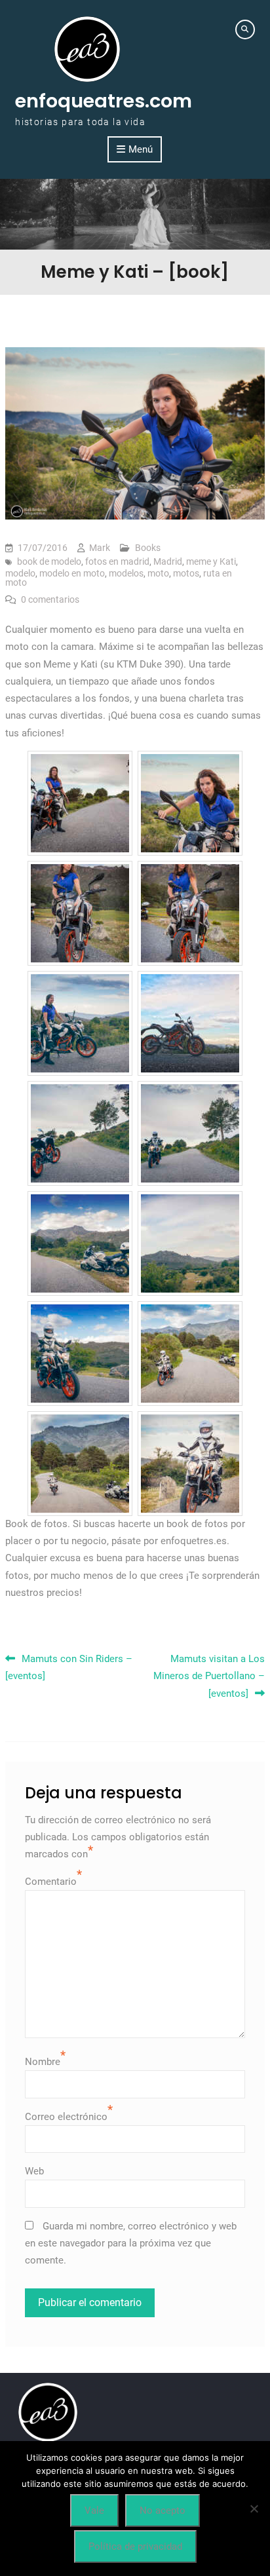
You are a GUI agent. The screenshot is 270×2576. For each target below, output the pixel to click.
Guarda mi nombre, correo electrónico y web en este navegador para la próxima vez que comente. (131, 2244)
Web (34, 2171)
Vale (94, 2510)
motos (186, 573)
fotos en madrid (117, 561)
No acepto (163, 2510)
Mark (100, 548)
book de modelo (49, 561)
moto (158, 573)
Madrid (168, 561)
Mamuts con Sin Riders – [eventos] (69, 1667)
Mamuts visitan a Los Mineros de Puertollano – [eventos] (209, 1676)
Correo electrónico (66, 2117)
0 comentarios (50, 599)
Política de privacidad (135, 2547)
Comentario (51, 1882)
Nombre (43, 2062)
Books (148, 548)
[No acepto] (254, 2509)
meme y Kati (211, 561)
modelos (126, 573)
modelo (20, 573)
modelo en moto (72, 573)
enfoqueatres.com (104, 101)
